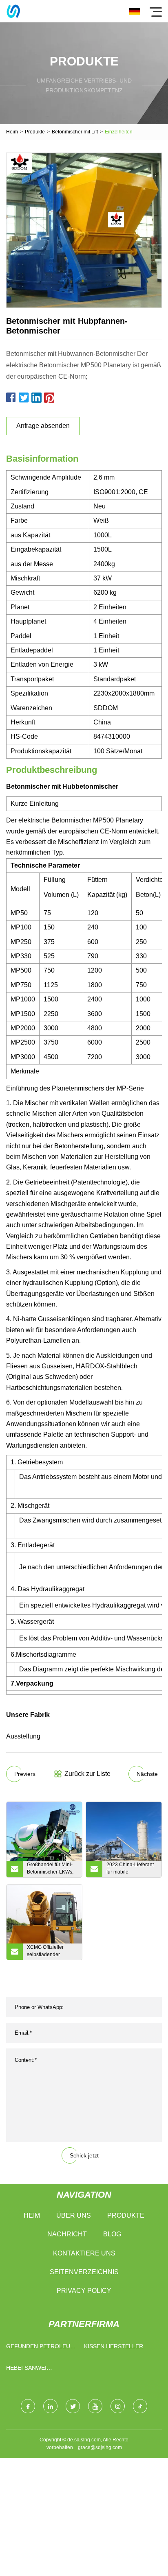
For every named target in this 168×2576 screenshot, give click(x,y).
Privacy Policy (84, 2291)
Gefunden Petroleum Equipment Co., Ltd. (41, 2348)
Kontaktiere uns (84, 2253)
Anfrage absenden (43, 426)
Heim (12, 132)
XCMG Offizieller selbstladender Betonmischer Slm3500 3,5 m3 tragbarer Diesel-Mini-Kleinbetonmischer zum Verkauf (51, 1952)
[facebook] (28, 2406)
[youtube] (95, 2406)
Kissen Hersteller (114, 2346)
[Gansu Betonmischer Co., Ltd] (13, 11)
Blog (112, 2234)
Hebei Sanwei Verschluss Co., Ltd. (39, 2370)
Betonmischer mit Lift (75, 132)
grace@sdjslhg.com (100, 2447)
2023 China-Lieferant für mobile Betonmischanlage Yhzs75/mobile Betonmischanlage (130, 1869)
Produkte (35, 132)
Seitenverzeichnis (84, 2272)
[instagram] (118, 2406)
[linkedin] (50, 2406)
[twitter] (73, 2406)
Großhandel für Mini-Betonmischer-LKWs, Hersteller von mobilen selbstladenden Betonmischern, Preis (52, 1869)
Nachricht (67, 2234)
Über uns (74, 2215)
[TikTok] (140, 2406)
